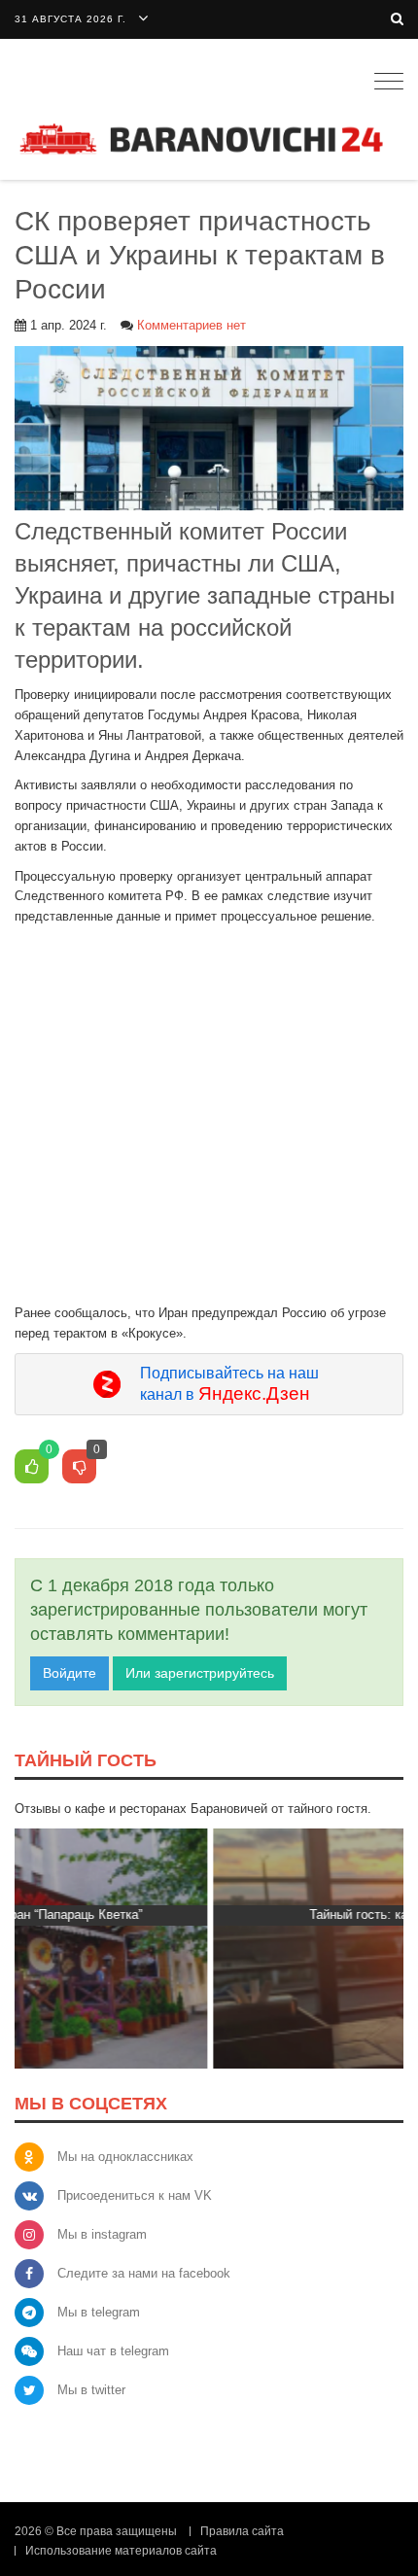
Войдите (70, 1673)
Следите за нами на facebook (144, 2273)
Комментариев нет (192, 325)
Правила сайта (242, 2531)
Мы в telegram (99, 2312)
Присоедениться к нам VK (135, 2195)
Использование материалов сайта (121, 2551)
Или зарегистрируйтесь (200, 1673)
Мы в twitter (91, 2390)
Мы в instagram (102, 2234)
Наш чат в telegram (113, 2351)
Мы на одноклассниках (125, 2157)
